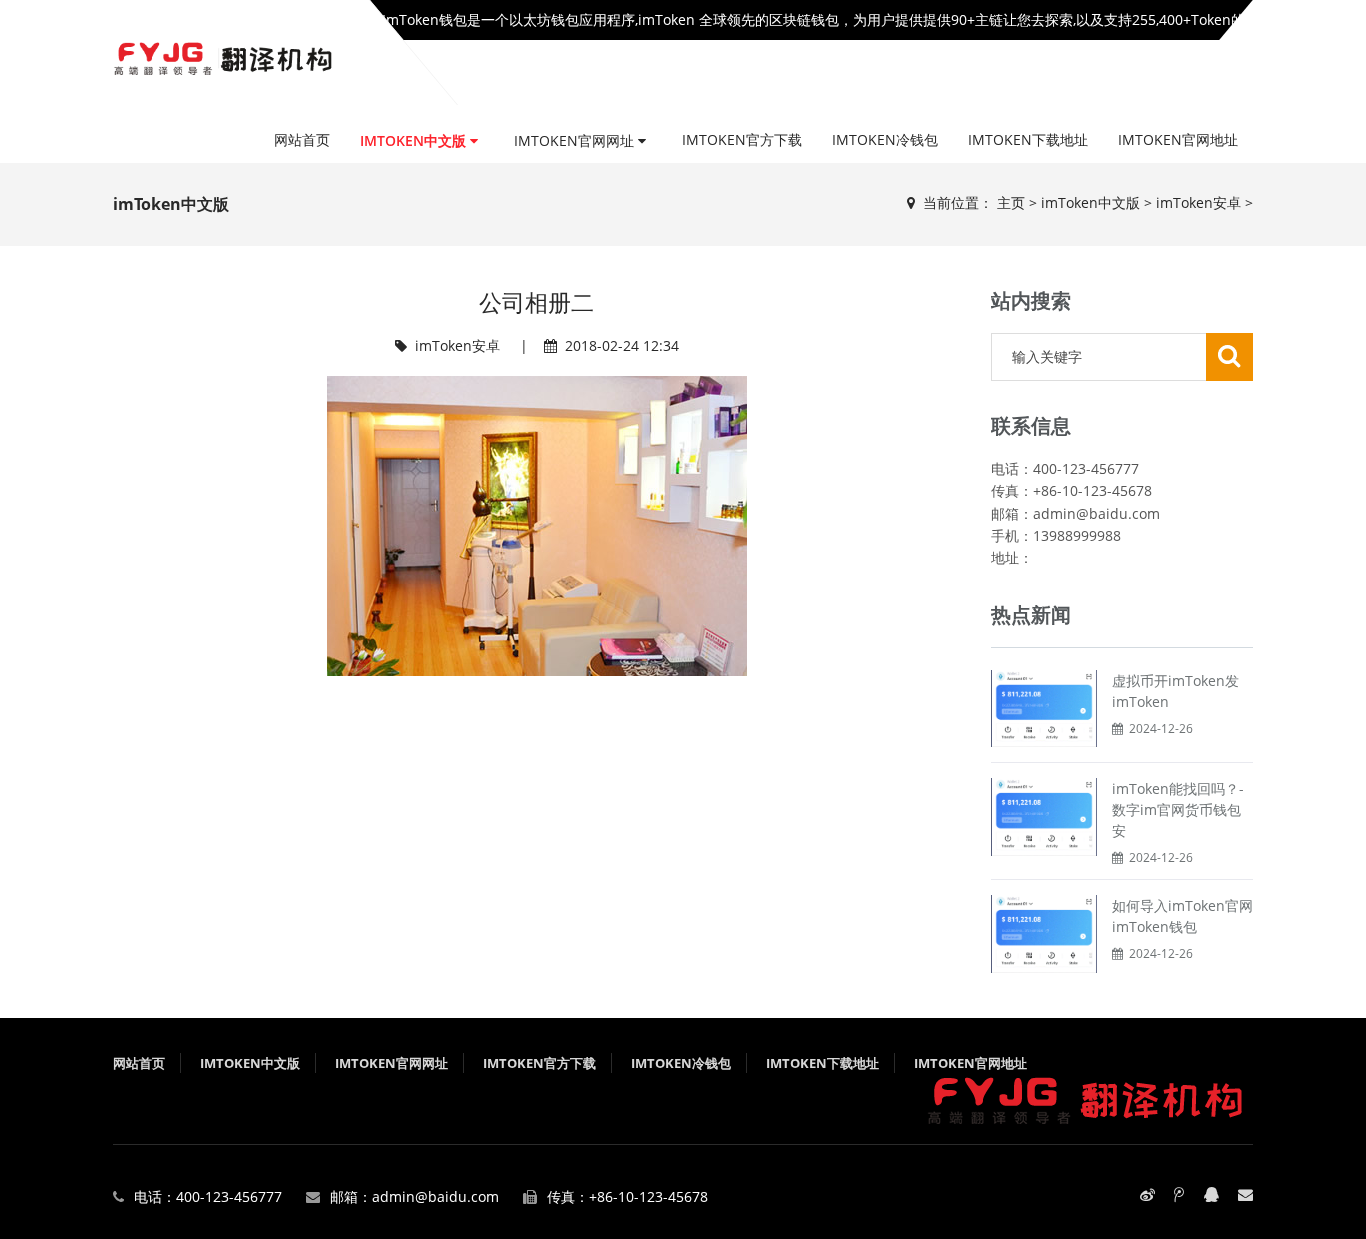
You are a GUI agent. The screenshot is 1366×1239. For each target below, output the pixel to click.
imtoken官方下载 (742, 139)
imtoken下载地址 (1028, 139)
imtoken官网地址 (1178, 139)
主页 (1011, 202)
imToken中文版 (415, 140)
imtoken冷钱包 (885, 139)
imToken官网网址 (576, 140)
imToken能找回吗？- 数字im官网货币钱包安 (1178, 809)
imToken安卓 (1198, 202)
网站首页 (302, 139)
